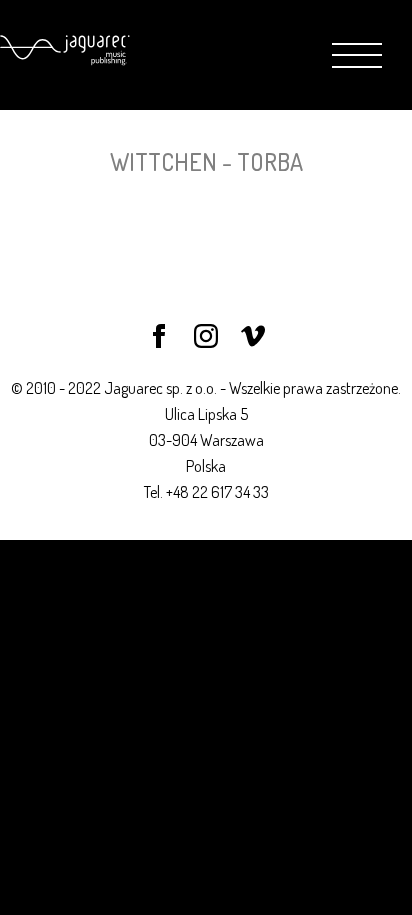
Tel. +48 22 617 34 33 (206, 492)
